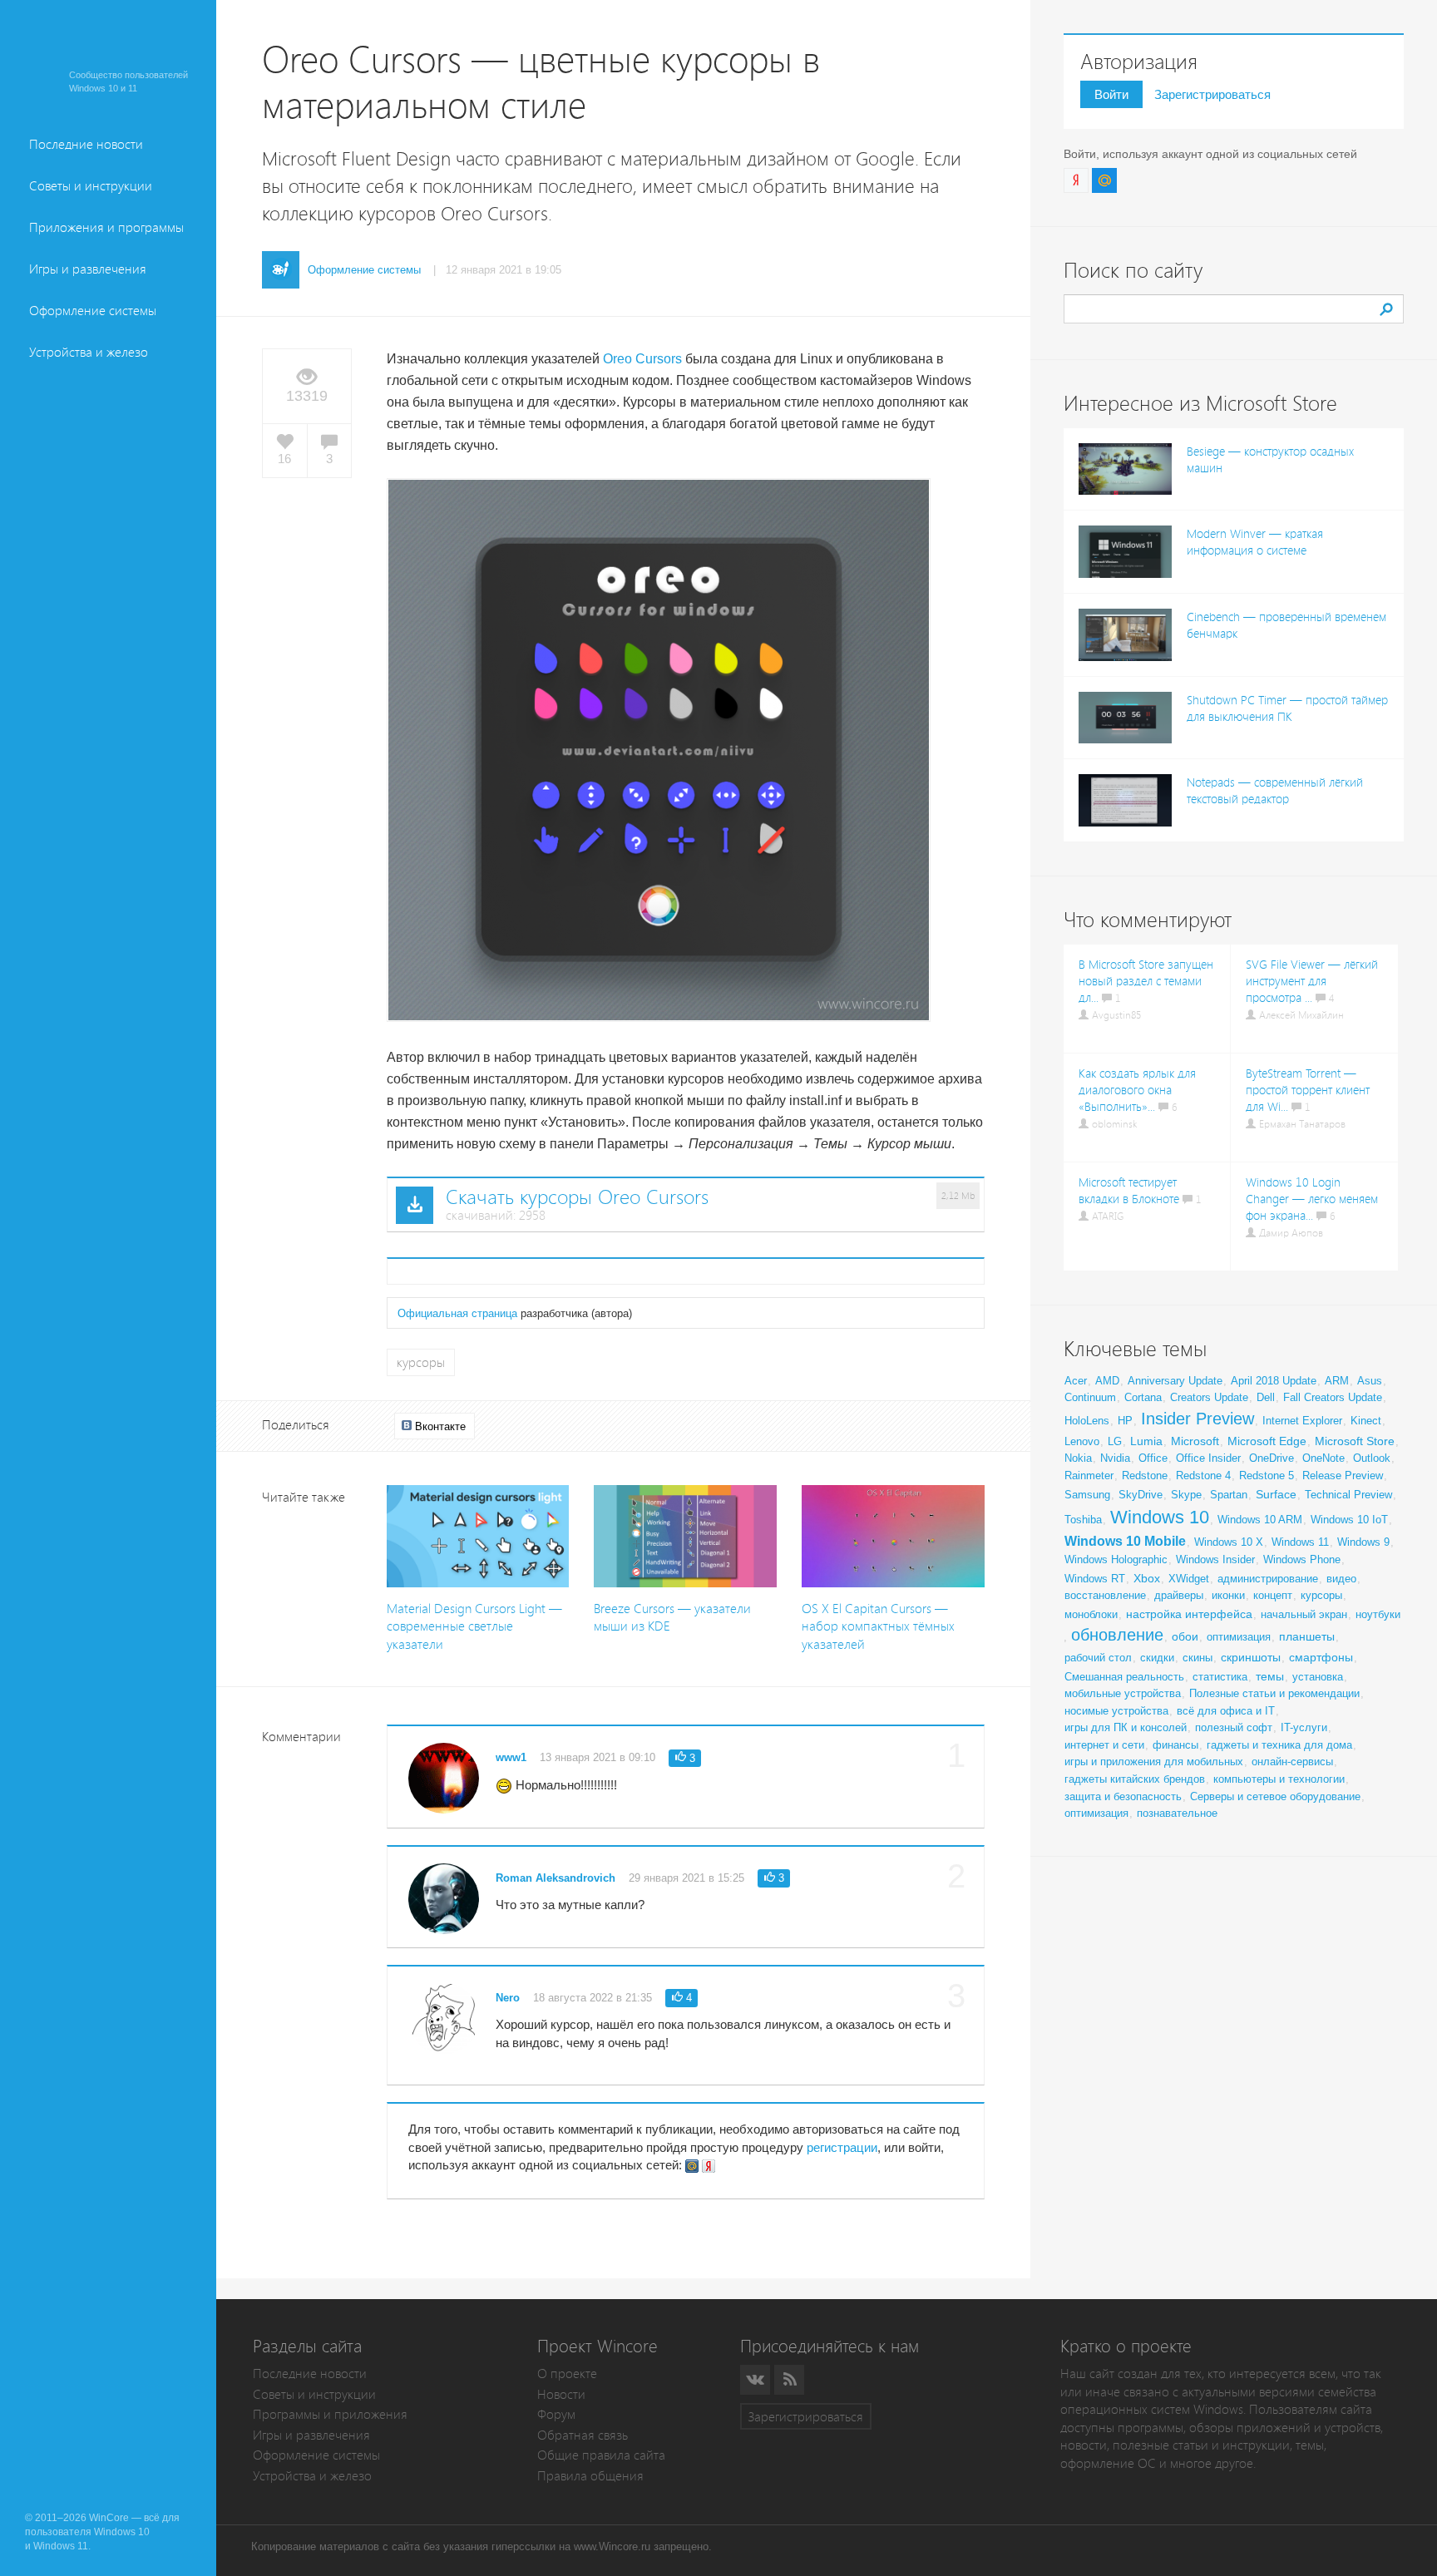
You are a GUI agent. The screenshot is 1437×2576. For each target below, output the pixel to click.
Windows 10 (1160, 1517)
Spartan (1229, 1495)
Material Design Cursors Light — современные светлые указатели (474, 1626)
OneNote (1323, 1458)
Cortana (1143, 1397)
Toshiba (1083, 1520)
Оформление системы (93, 311)
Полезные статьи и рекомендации (1274, 1693)
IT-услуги (1304, 1727)
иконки (1228, 1595)
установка (1318, 1677)
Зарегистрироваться (1212, 94)
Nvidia (1115, 1458)
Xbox (1147, 1578)
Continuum (1090, 1397)
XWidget (1189, 1579)
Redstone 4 (1203, 1476)
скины (1197, 1658)
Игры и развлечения (88, 269)
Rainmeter (1089, 1476)
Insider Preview (1197, 1419)
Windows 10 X (1229, 1542)
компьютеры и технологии (1279, 1779)
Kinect (1366, 1421)
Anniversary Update (1175, 1381)
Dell (1266, 1397)
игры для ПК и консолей (1126, 1727)
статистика (1220, 1677)
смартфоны (1321, 1657)
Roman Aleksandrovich (556, 1878)
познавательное (1177, 1813)
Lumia (1146, 1441)
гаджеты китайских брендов (1135, 1779)
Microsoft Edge (1267, 1441)
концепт (1273, 1595)
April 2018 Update (1274, 1381)
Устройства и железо (89, 352)
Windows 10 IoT (1349, 1520)
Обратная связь (583, 2435)
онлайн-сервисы (1292, 1762)
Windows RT (1095, 1579)
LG (1115, 1441)
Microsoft (1195, 1441)
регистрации (842, 2147)
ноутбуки (1378, 1614)
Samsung (1087, 1495)
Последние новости (86, 144)
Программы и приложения (330, 2414)
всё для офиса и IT (1226, 1711)
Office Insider (1208, 1458)
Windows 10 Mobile (1125, 1541)
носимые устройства (1116, 1711)
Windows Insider (1215, 1559)
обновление (1117, 1635)
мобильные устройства (1123, 1693)
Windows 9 (1363, 1542)
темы (1270, 1676)
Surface (1276, 1494)
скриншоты (1251, 1657)
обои (1185, 1636)
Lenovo (1082, 1441)
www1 (511, 1757)
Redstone (1145, 1476)
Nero (508, 1998)
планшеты (1307, 1636)
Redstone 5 (1267, 1476)
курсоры (421, 1362)
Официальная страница (457, 1313)
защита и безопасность (1123, 1796)
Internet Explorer (1302, 1421)
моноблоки (1091, 1614)
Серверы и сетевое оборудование (1275, 1796)
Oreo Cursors (642, 359)
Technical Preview (1348, 1495)
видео (1341, 1579)
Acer (1076, 1381)
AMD (1107, 1381)
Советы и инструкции (91, 186)
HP (1125, 1421)
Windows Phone (1302, 1559)
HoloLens (1087, 1421)
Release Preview (1343, 1476)
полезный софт (1234, 1727)
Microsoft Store (1355, 1441)
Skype (1186, 1495)
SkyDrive (1141, 1495)
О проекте (567, 2374)
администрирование (1268, 1579)
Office (1153, 1458)
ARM (1337, 1381)
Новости (561, 2394)
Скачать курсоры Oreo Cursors (577, 1197)
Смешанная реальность (1124, 1677)
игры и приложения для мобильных (1154, 1762)
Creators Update (1209, 1397)
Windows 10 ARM (1260, 1520)
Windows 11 (1300, 1542)
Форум (556, 2414)
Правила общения (590, 2476)
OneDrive (1272, 1458)
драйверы (1179, 1595)
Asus (1370, 1381)
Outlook (1372, 1458)
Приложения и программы (106, 227)
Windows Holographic (1116, 1559)
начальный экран (1304, 1614)
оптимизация (1239, 1637)
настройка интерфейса (1189, 1614)
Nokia (1078, 1458)
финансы (1175, 1745)
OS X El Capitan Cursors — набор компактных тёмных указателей (878, 1626)
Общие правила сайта (601, 2455)
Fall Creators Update (1333, 1397)
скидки (1157, 1658)
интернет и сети (1104, 1745)
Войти (1111, 94)
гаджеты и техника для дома (1279, 1745)
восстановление (1105, 1595)
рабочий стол (1098, 1658)
